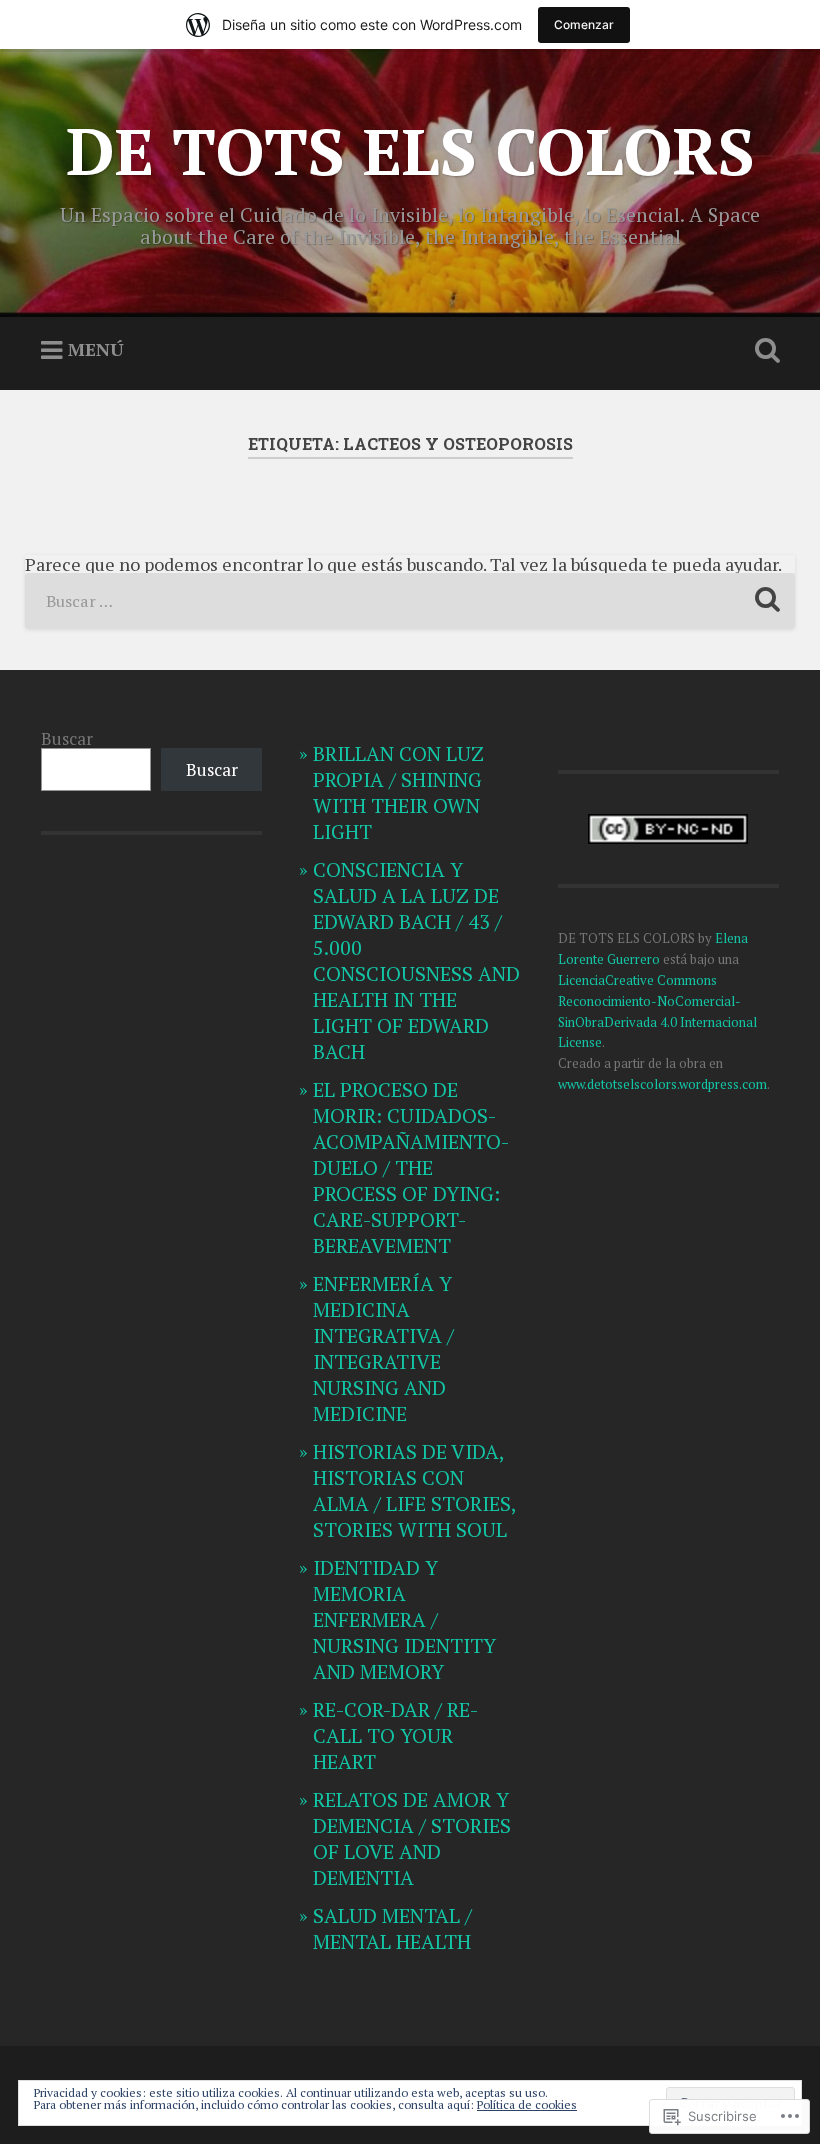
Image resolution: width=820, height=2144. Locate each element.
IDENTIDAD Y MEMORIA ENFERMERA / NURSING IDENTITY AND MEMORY (404, 1619)
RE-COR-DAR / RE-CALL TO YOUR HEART (395, 1735)
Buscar (67, 738)
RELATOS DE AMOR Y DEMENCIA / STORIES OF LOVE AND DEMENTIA (412, 1838)
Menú (96, 349)
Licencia (581, 980)
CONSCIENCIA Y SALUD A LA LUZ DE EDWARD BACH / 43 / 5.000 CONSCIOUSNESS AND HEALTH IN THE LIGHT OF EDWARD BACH (416, 960)
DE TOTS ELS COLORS (410, 151)
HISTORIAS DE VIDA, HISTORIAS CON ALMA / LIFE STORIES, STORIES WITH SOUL (414, 1490)
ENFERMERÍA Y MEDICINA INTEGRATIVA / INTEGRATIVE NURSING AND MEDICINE (383, 1348)
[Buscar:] (410, 601)
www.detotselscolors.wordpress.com (662, 1084)
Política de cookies (527, 2104)
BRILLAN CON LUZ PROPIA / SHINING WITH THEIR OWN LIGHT (398, 792)
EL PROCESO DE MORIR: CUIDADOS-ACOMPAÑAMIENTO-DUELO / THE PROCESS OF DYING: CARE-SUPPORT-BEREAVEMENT (411, 1167)
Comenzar (584, 24)
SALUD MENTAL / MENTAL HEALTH (392, 1928)
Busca (763, 351)
